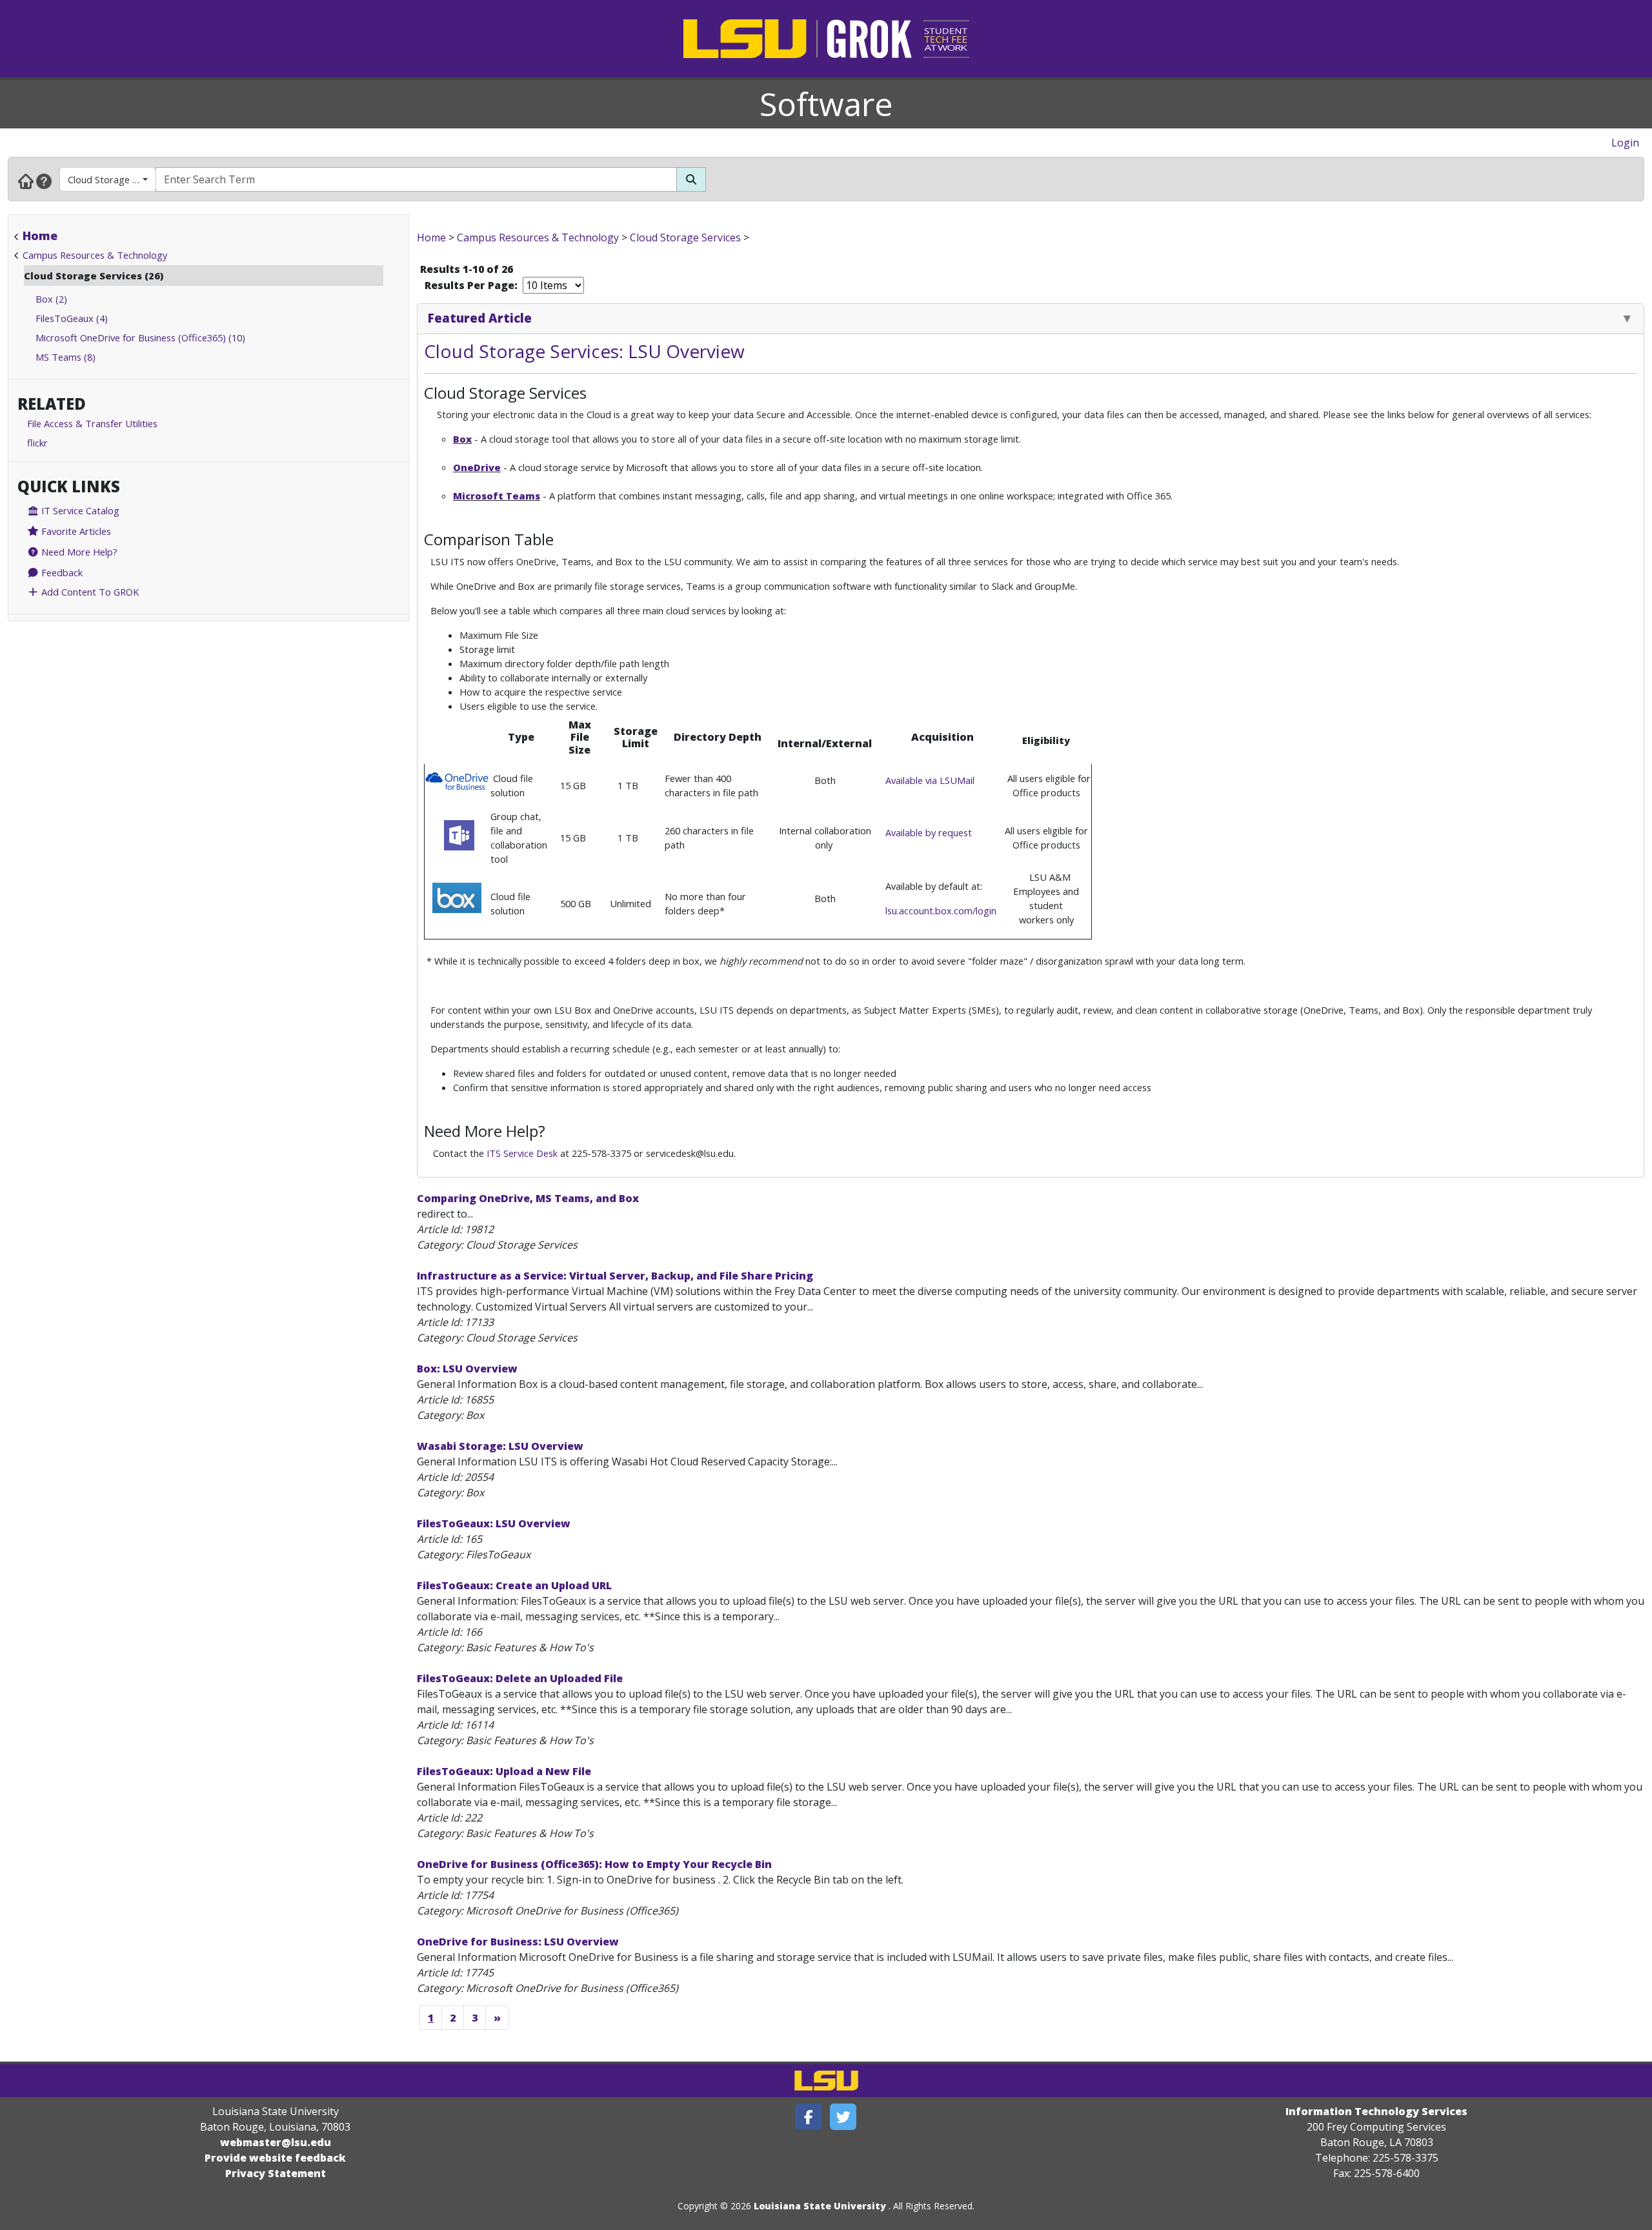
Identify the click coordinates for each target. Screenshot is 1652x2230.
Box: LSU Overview (467, 1369)
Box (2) (51, 299)
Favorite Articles (75, 531)
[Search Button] (691, 179)
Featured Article (480, 318)
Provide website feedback (275, 2158)
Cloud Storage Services (112, 179)
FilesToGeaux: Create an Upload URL (514, 1585)
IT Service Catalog (79, 510)
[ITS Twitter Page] (843, 2117)
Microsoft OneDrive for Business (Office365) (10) (140, 337)
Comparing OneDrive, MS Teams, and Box (528, 1198)
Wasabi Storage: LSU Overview (500, 1446)
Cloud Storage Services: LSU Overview (584, 351)
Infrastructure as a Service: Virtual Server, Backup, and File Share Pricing (615, 1276)
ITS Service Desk (522, 1153)
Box (462, 439)
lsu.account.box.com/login (941, 910)
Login (1625, 143)
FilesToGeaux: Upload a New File (504, 1771)
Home (40, 236)
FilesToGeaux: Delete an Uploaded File (520, 1678)
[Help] (44, 181)
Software (826, 104)
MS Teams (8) (65, 357)
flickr (37, 443)
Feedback (61, 572)
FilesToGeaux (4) (72, 318)
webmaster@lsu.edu (276, 2142)
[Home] (26, 181)
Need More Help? (78, 552)
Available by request (929, 832)
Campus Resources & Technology (95, 255)
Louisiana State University (820, 2206)
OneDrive (477, 467)
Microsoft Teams (497, 496)
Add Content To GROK (89, 592)
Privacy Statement (276, 2173)
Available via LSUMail (930, 780)
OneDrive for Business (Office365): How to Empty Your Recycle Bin (594, 1864)
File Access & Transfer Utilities (92, 423)
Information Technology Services (1376, 2111)
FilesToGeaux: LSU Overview (494, 1523)
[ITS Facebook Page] (809, 2117)
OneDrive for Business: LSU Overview (518, 1942)
